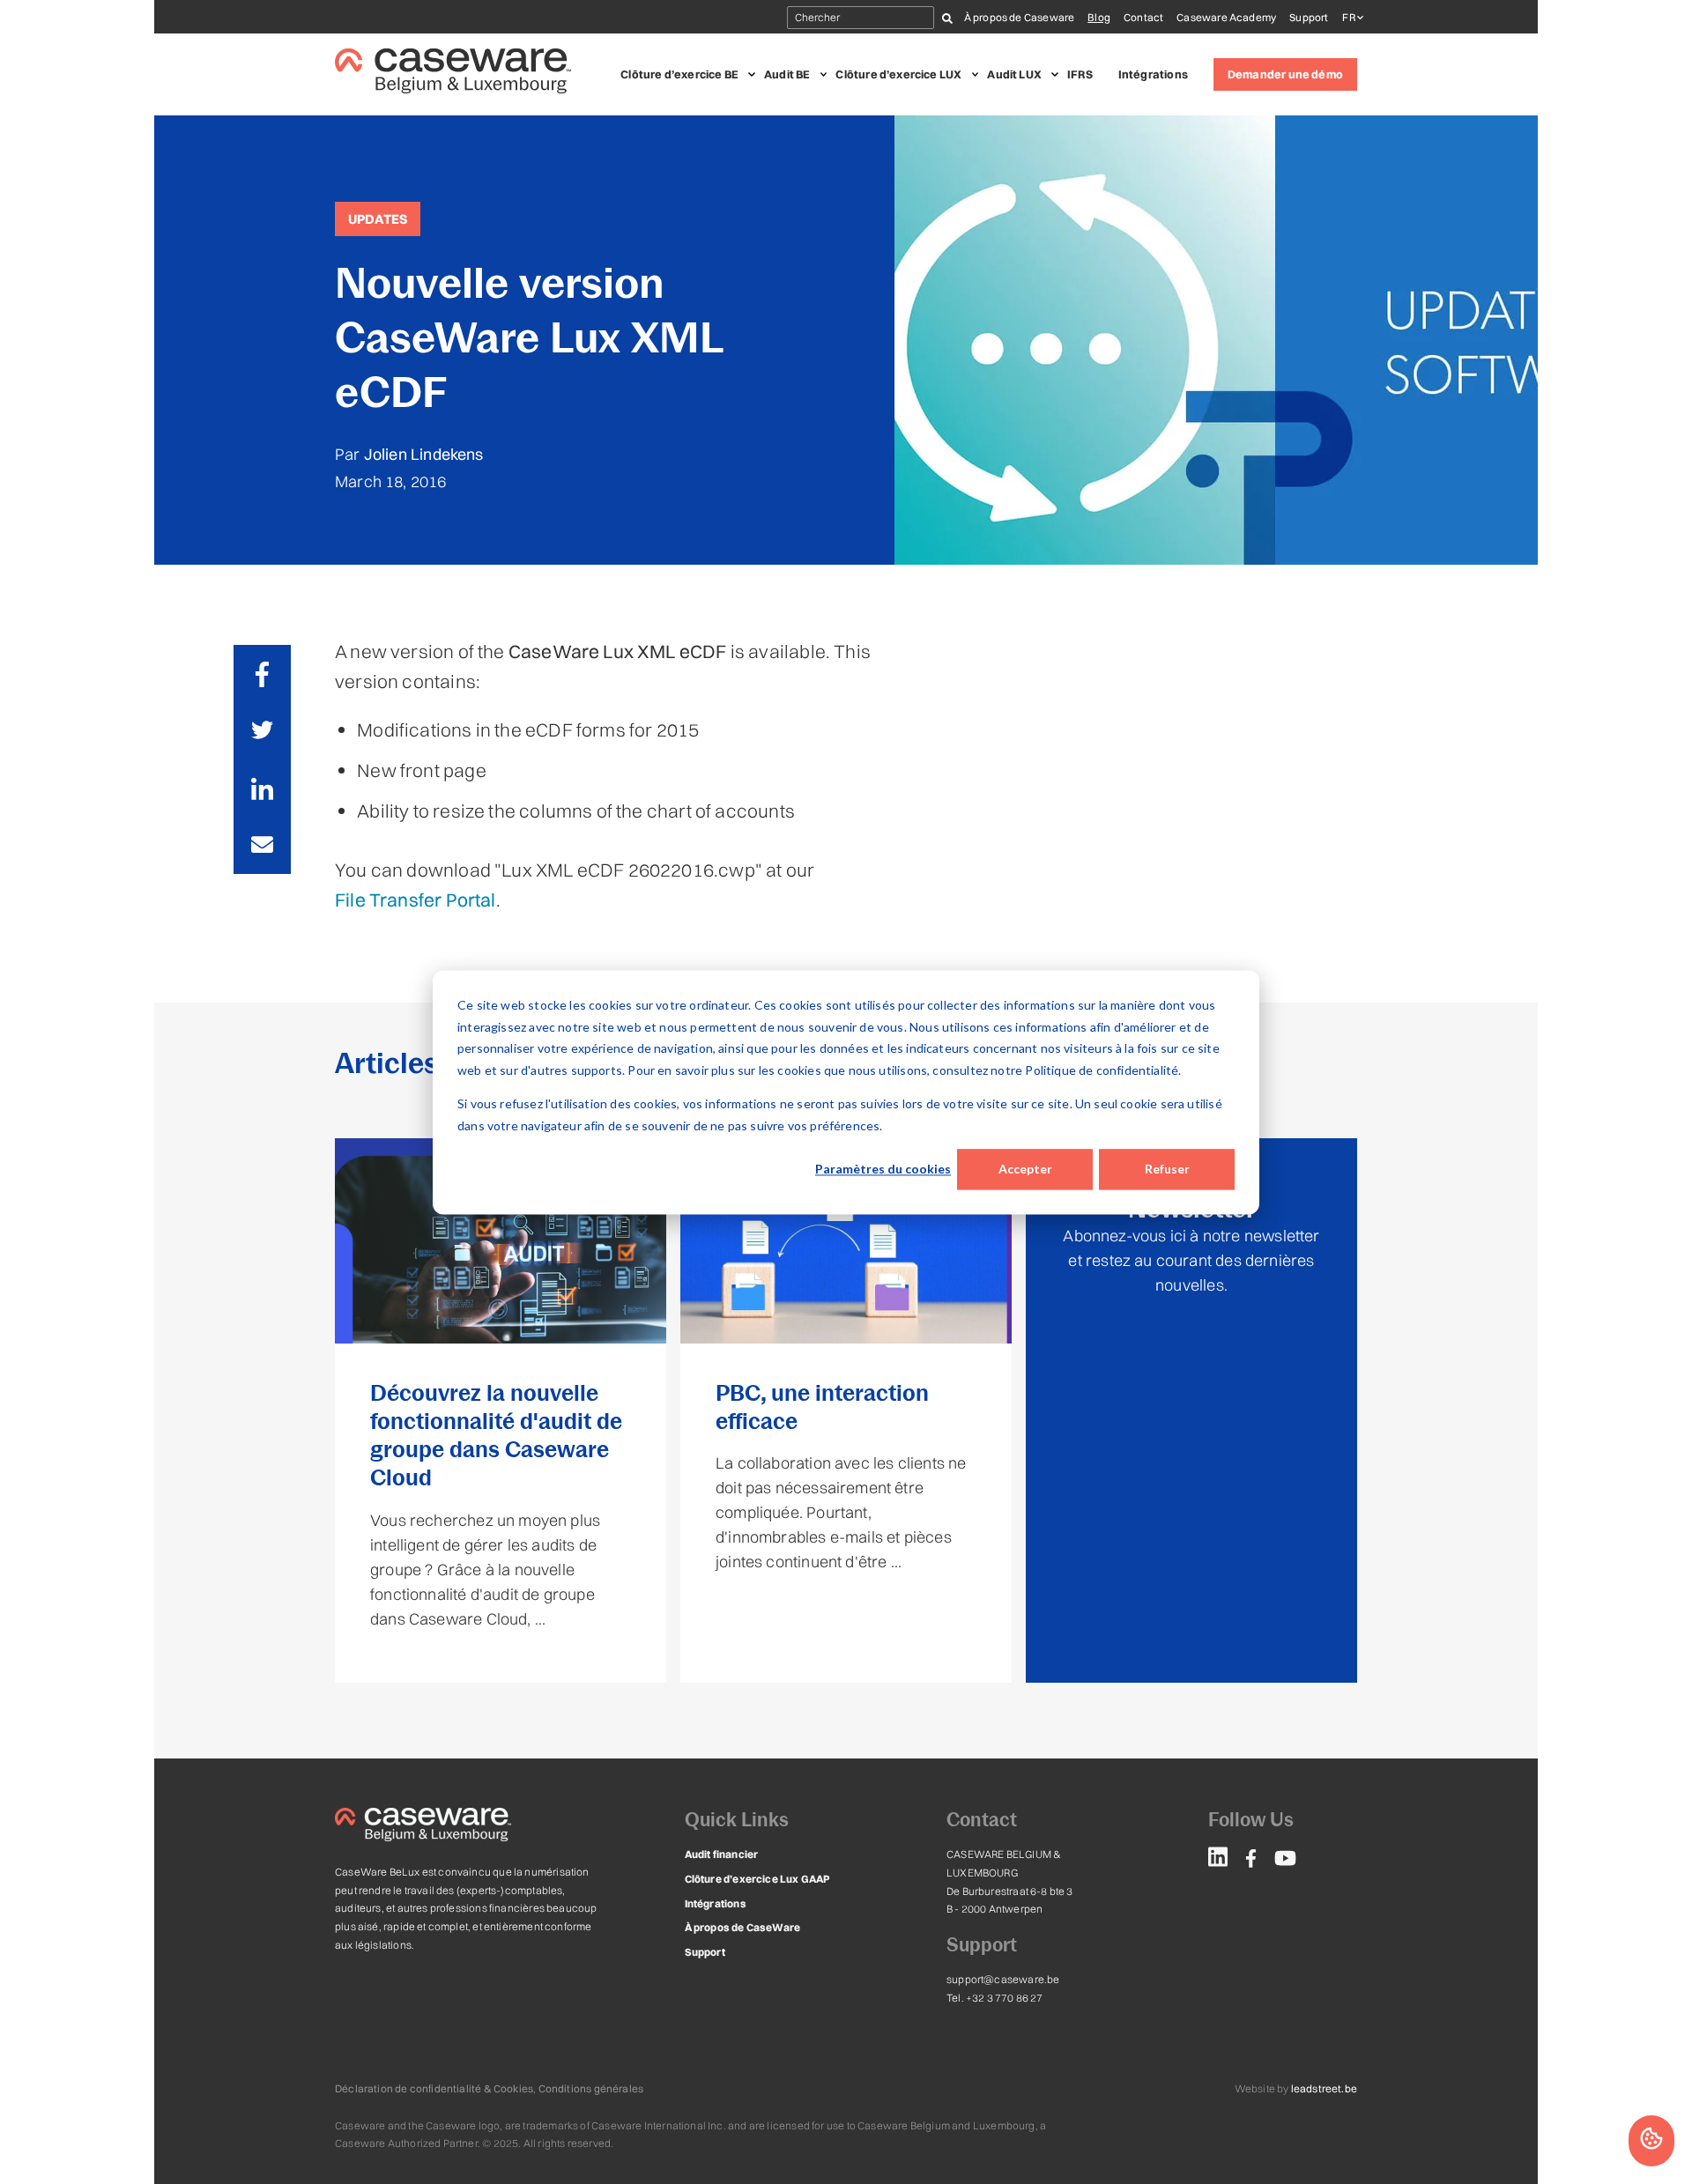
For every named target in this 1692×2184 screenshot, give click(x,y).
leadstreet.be (1324, 2088)
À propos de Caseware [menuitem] (1020, 17)
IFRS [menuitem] (1080, 74)
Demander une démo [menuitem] (1285, 74)
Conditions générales (591, 2088)
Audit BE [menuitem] (787, 74)
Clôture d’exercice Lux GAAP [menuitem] (758, 1879)
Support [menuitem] (1309, 17)
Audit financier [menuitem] (722, 1854)
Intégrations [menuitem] (1153, 74)
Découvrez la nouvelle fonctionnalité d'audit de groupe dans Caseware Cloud (496, 1436)
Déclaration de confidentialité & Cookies (434, 2088)
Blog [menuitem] (1099, 17)
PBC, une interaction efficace (822, 1407)
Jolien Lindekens (424, 454)
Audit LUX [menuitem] (1014, 74)
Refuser (1167, 1169)
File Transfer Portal (416, 900)
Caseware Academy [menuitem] (1226, 17)
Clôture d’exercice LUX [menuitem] (898, 74)
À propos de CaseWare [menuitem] (743, 1927)
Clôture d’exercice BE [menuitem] (679, 74)
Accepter (1025, 1169)
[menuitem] (1218, 1860)
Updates (378, 219)
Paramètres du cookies (883, 1169)
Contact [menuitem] (1143, 17)
